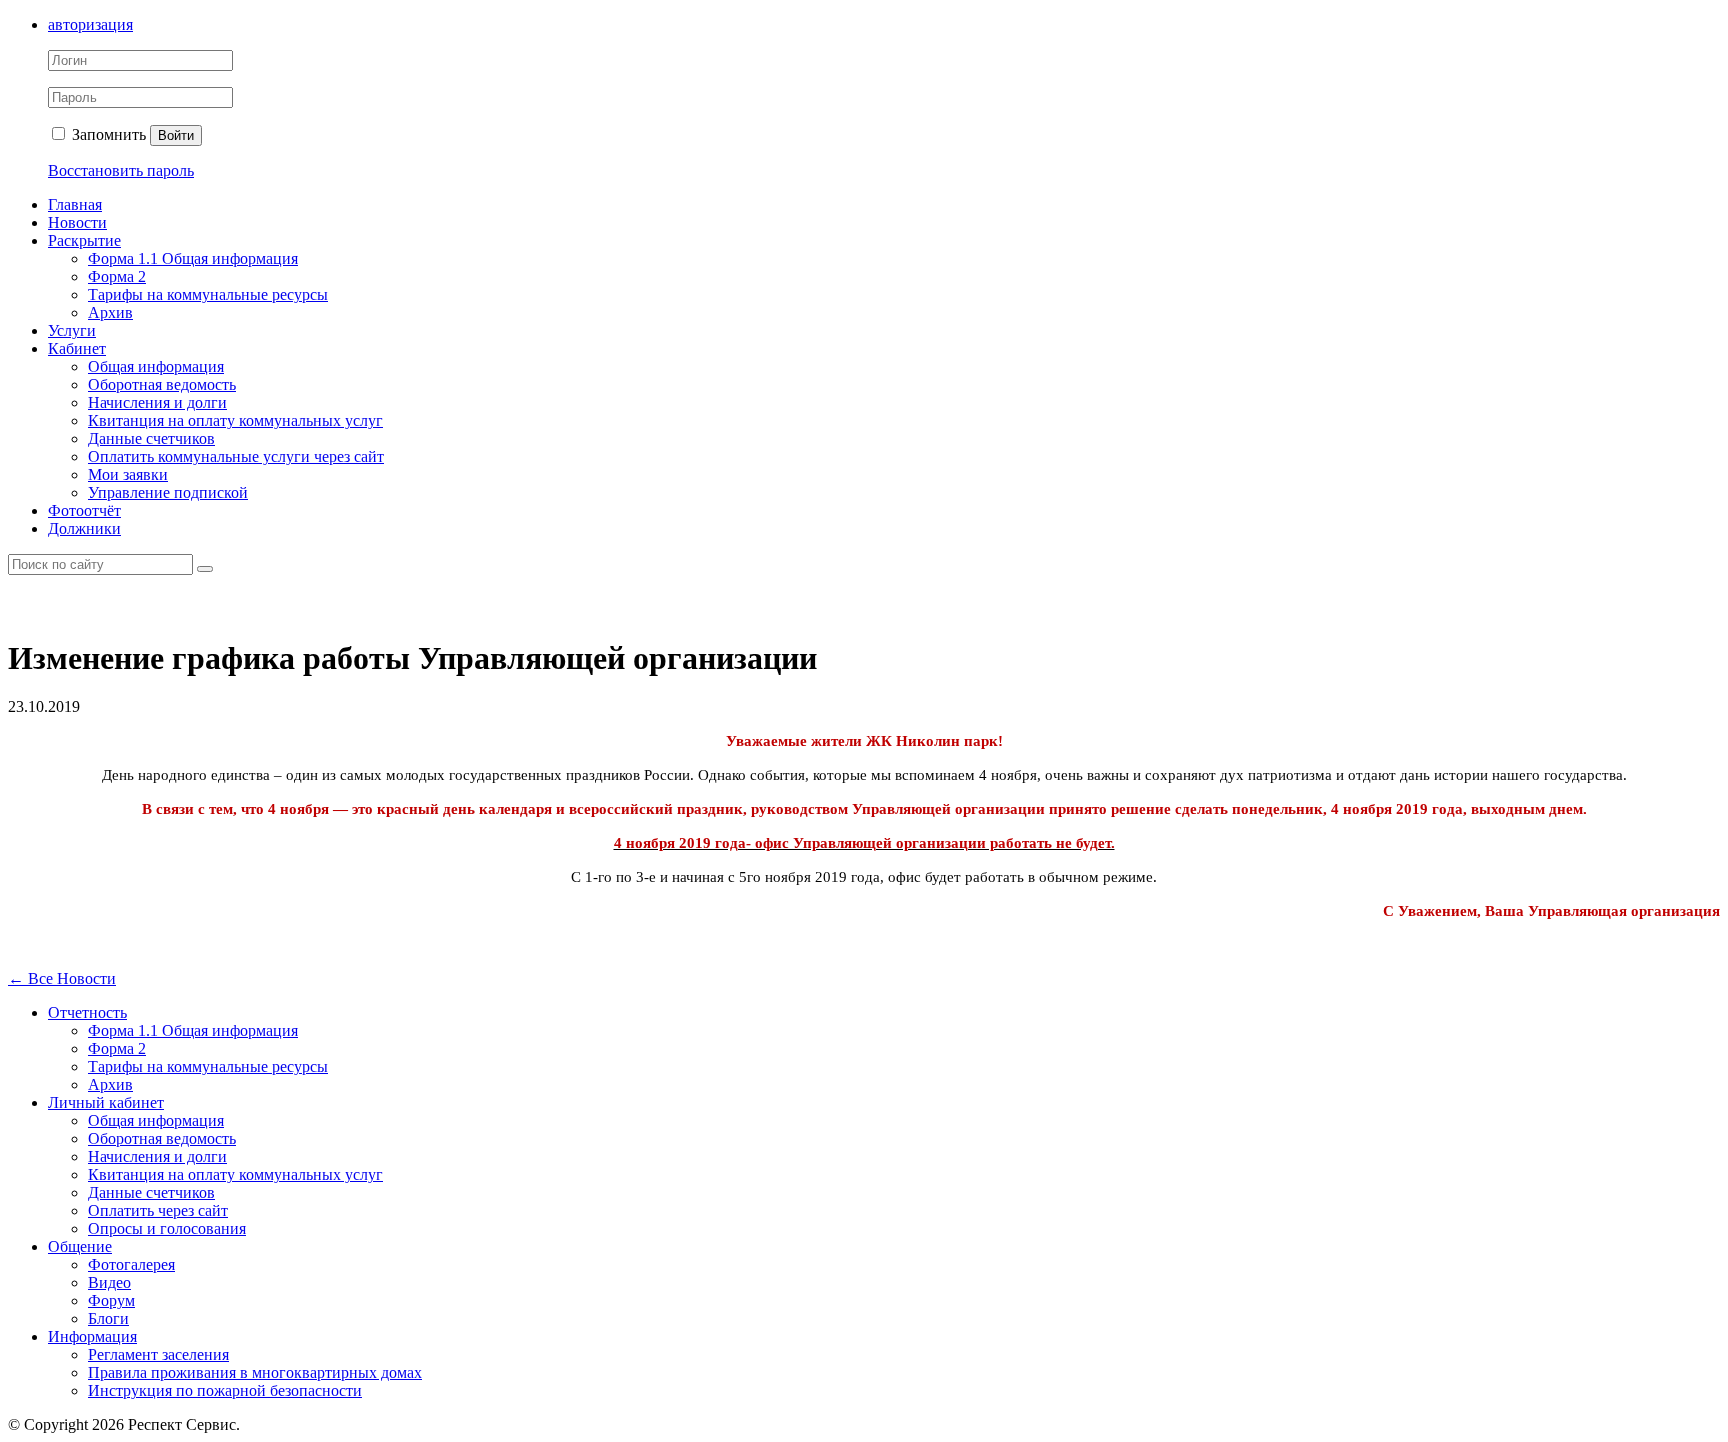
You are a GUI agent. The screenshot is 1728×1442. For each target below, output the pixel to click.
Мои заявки (128, 474)
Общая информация (156, 366)
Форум (111, 1300)
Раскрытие (84, 240)
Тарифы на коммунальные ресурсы (208, 294)
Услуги (72, 330)
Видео (109, 1282)
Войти (176, 135)
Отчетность (87, 1012)
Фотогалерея (131, 1264)
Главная (75, 204)
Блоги (108, 1318)
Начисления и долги (157, 402)
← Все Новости (62, 978)
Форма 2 (117, 276)
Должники (84, 528)
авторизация (90, 24)
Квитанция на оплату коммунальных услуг (235, 420)
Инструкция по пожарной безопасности (225, 1390)
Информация (92, 1336)
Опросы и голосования (167, 1228)
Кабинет (77, 348)
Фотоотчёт (84, 510)
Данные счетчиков (151, 438)
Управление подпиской (168, 492)
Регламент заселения (158, 1354)
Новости (77, 222)
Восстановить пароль (121, 170)
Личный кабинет (106, 1102)
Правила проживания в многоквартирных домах (255, 1372)
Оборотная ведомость (162, 384)
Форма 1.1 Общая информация (193, 258)
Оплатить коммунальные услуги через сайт (236, 456)
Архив (110, 312)
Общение (80, 1246)
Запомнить (107, 134)
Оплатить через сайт (158, 1210)
